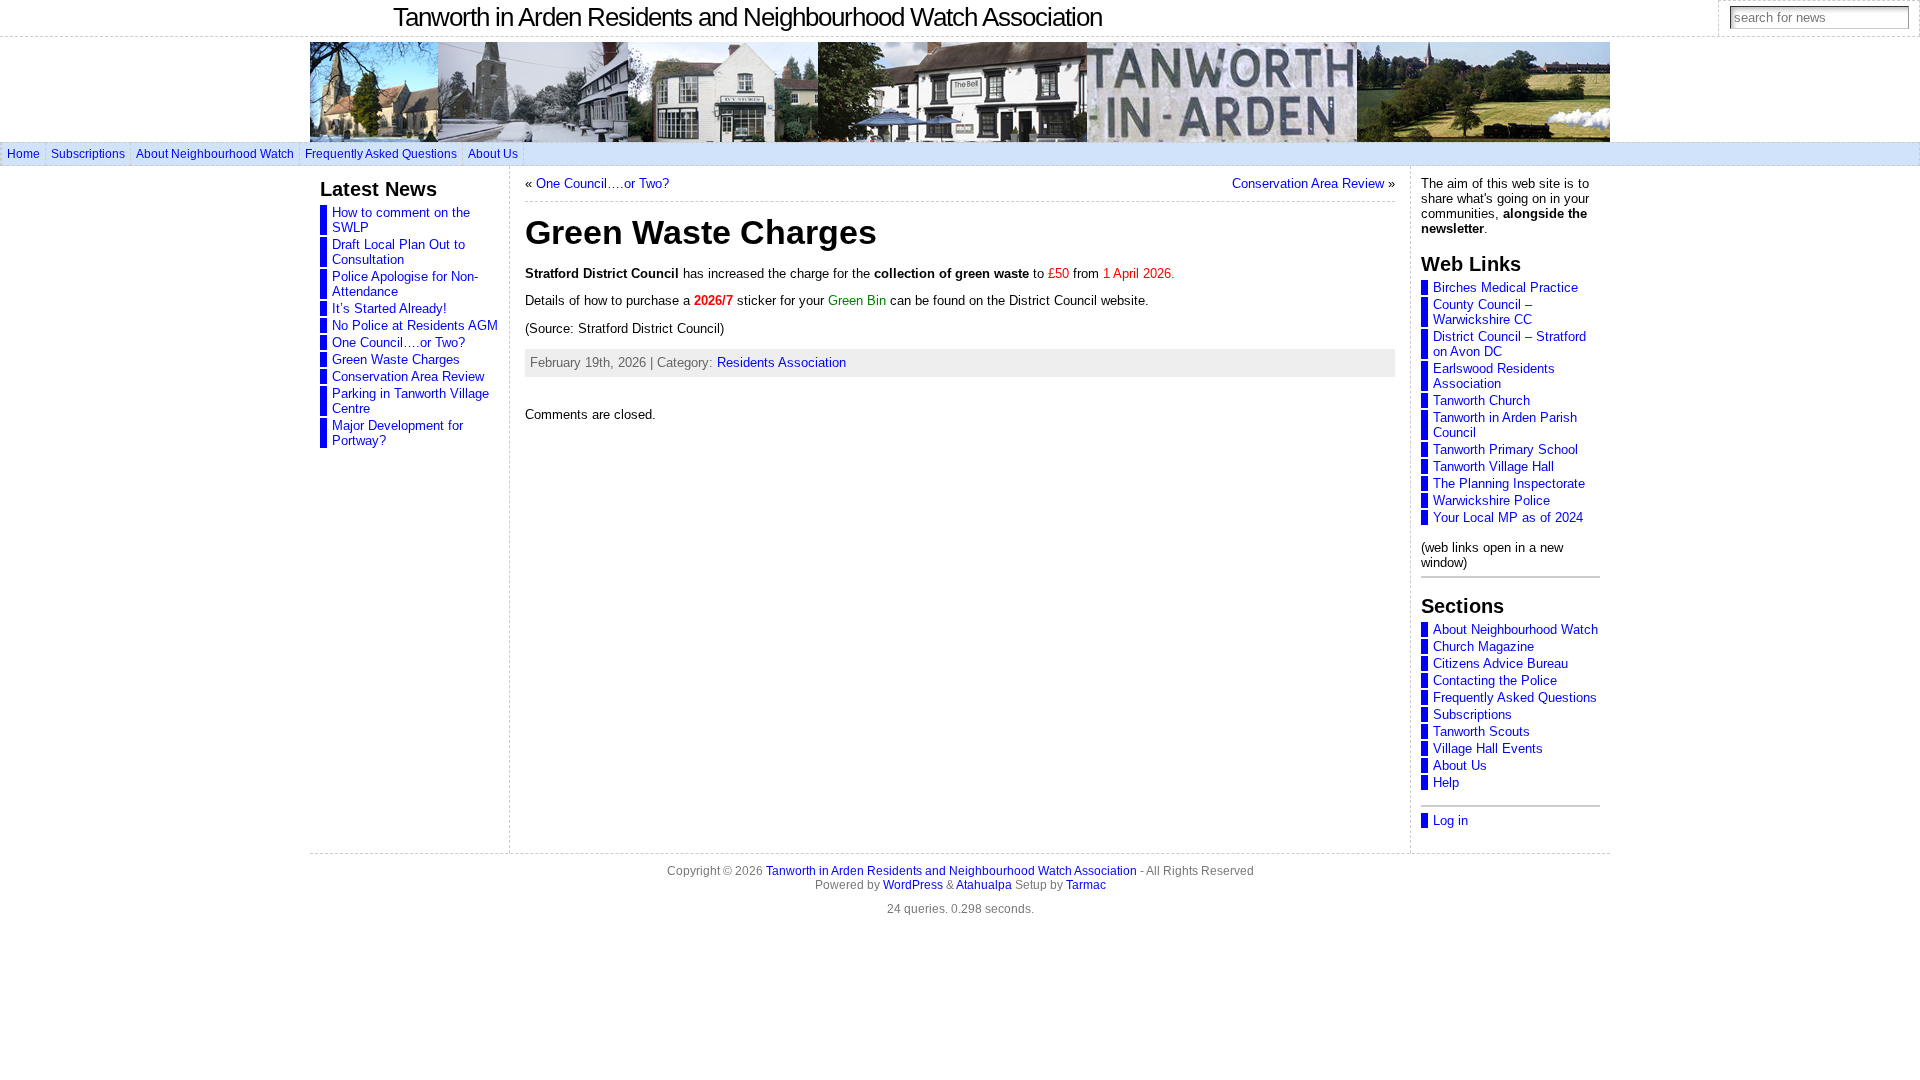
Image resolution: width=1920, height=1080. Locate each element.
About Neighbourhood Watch (1515, 629)
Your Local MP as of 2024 (1508, 517)
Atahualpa (984, 885)
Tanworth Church (1481, 400)
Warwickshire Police (1491, 500)
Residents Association (781, 362)
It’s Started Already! (389, 308)
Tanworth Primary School (1505, 449)
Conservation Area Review (408, 376)
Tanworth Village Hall (1493, 466)
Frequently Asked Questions (1515, 697)
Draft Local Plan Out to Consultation (398, 252)
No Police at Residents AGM (415, 325)
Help (1446, 782)
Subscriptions (1472, 714)
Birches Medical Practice (1505, 287)
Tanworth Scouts (1481, 731)
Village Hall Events (1488, 748)
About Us (1460, 765)
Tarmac (1086, 885)
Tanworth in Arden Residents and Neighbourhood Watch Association (747, 17)
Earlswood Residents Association (1494, 376)
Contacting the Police (1495, 680)
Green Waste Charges (396, 359)
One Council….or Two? (398, 342)
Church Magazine (1483, 646)
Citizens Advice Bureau (1500, 663)
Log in (1450, 820)
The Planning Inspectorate (1509, 483)
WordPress (913, 885)
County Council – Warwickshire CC (1482, 312)
